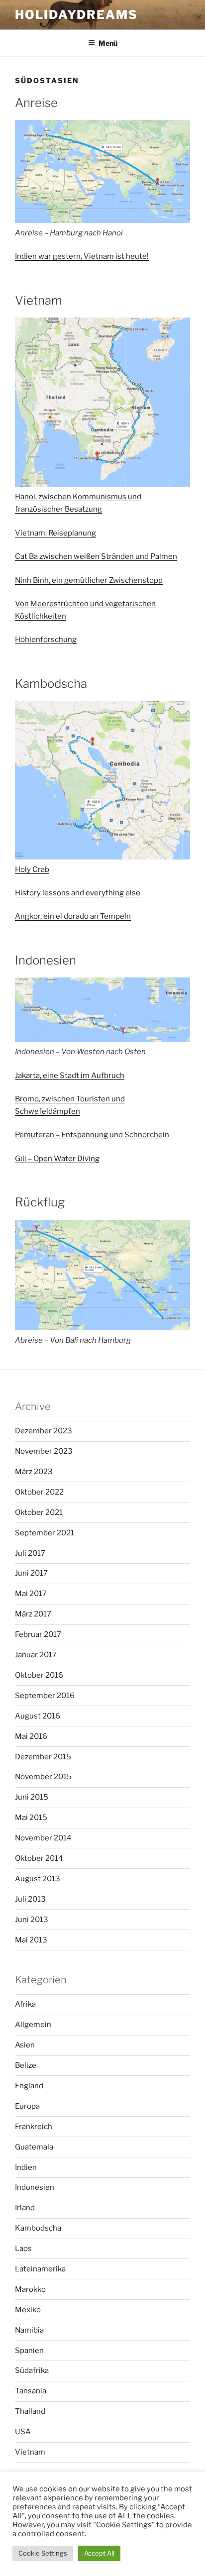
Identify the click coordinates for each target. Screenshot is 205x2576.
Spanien (29, 2351)
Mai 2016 (31, 1736)
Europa (27, 2106)
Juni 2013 (32, 1920)
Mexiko (28, 2310)
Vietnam (30, 2452)
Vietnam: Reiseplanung (55, 533)
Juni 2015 (32, 1797)
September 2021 (45, 1533)
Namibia (29, 2330)
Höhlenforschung (46, 640)
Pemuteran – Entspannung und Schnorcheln (92, 1135)
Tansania (31, 2391)
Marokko (30, 2289)
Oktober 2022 (39, 1492)
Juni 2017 (31, 1573)
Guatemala (34, 2147)
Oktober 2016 (39, 1675)
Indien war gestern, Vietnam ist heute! (82, 256)
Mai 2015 (31, 1818)
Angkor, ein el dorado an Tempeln (73, 916)
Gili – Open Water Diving (57, 1159)
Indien (26, 2167)
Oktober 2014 (39, 1858)
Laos (23, 2249)
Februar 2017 (38, 1634)
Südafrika (32, 2370)
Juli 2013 (30, 1899)
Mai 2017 (31, 1594)
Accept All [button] (99, 2553)
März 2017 (33, 1614)
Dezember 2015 (43, 1757)
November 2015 (43, 1777)
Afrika (25, 2004)
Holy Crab (32, 869)
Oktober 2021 (39, 1512)
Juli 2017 (30, 1553)
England (29, 2086)
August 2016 (38, 1716)
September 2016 (45, 1696)
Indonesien (35, 2187)
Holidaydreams (76, 15)
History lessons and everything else (78, 893)
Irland (25, 2208)
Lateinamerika (40, 2269)
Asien (25, 2045)
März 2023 (34, 1472)
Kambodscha (38, 2228)
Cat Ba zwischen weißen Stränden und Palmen (96, 556)
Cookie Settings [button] (43, 2553)
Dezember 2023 (44, 1431)
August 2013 (38, 1879)
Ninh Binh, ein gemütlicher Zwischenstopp (89, 580)
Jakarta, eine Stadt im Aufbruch (70, 1075)
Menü (108, 43)
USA (23, 2432)
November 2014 (43, 1838)
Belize (26, 2065)
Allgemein (33, 2025)
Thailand (30, 2411)
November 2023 (44, 1451)
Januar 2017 (36, 1655)
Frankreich (34, 2127)
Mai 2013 (31, 1940)
